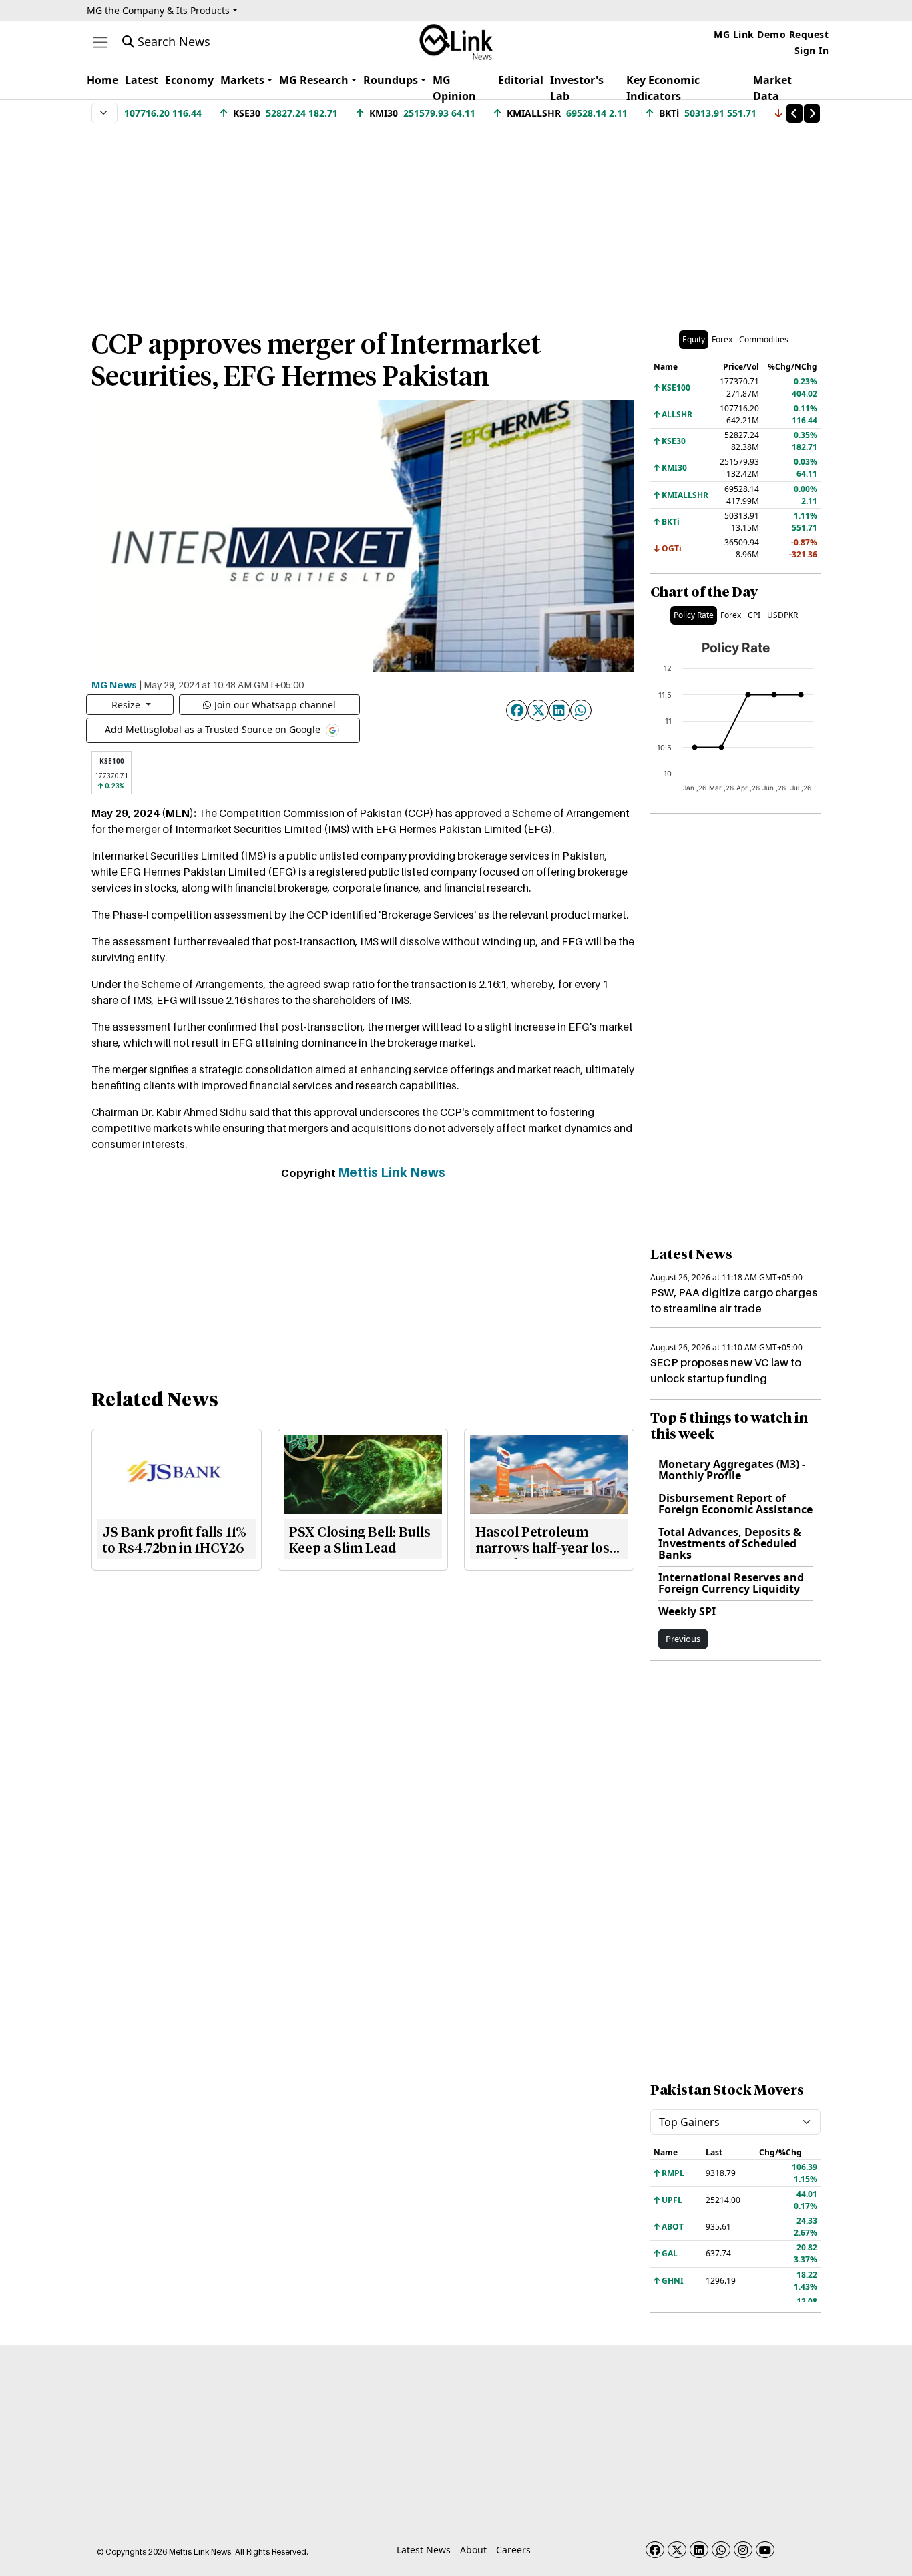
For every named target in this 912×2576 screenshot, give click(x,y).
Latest (142, 80)
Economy (189, 80)
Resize (127, 705)
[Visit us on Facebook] (655, 2550)
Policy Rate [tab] (694, 615)
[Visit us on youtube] (765, 2550)
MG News (114, 684)
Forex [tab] (722, 339)
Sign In (812, 50)
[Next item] (812, 113)
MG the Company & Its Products (158, 10)
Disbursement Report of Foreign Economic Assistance (735, 1504)
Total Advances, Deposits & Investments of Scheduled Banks (730, 1543)
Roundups (391, 80)
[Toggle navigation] (100, 42)
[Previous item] (794, 113)
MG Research (314, 80)
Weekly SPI (687, 1611)
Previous (683, 1639)
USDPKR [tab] (782, 615)
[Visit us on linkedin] (699, 2550)
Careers (513, 2550)
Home (102, 80)
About (473, 2550)
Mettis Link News (392, 1172)
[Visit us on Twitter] (677, 2550)
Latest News (424, 2550)
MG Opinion (454, 88)
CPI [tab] (754, 615)
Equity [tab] (694, 339)
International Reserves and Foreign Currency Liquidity (731, 1583)
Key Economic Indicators (663, 88)
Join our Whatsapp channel (275, 705)
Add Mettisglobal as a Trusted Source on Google (214, 729)
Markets (242, 80)
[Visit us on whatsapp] (721, 2550)
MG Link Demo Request (771, 34)
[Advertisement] (456, 220)
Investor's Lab (577, 88)
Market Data (772, 88)
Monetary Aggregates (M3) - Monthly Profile (732, 1470)
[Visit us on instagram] (743, 2550)
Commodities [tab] (764, 339)
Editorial (521, 80)
